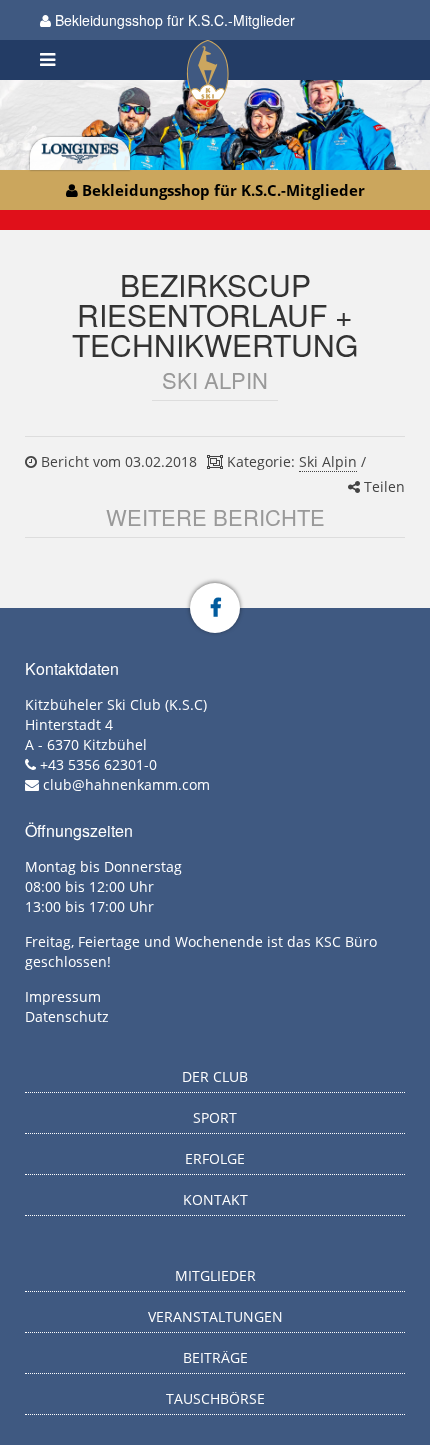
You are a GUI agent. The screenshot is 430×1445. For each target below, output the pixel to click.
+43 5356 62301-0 (98, 764)
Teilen (382, 486)
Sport (215, 1117)
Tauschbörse (215, 1398)
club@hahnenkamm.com (126, 784)
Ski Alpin (328, 461)
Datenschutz (67, 1016)
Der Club (215, 1076)
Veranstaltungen (215, 1316)
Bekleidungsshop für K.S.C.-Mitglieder (173, 20)
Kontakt (215, 1199)
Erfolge (215, 1158)
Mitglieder (215, 1275)
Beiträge (215, 1357)
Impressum (63, 996)
